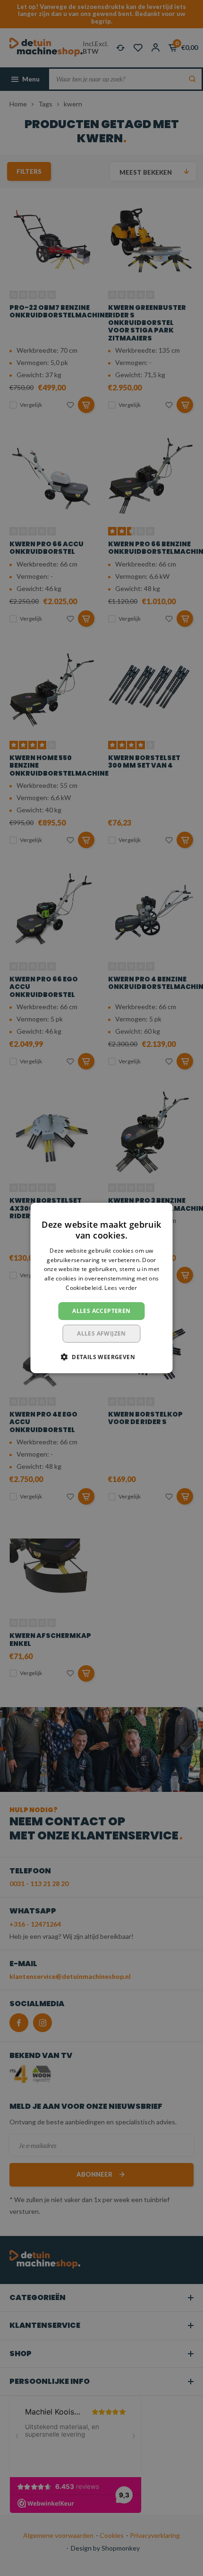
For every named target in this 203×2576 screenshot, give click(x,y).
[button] (101, 1357)
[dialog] (101, 1288)
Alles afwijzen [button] (101, 1333)
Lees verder (121, 1288)
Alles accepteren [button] (101, 1311)
